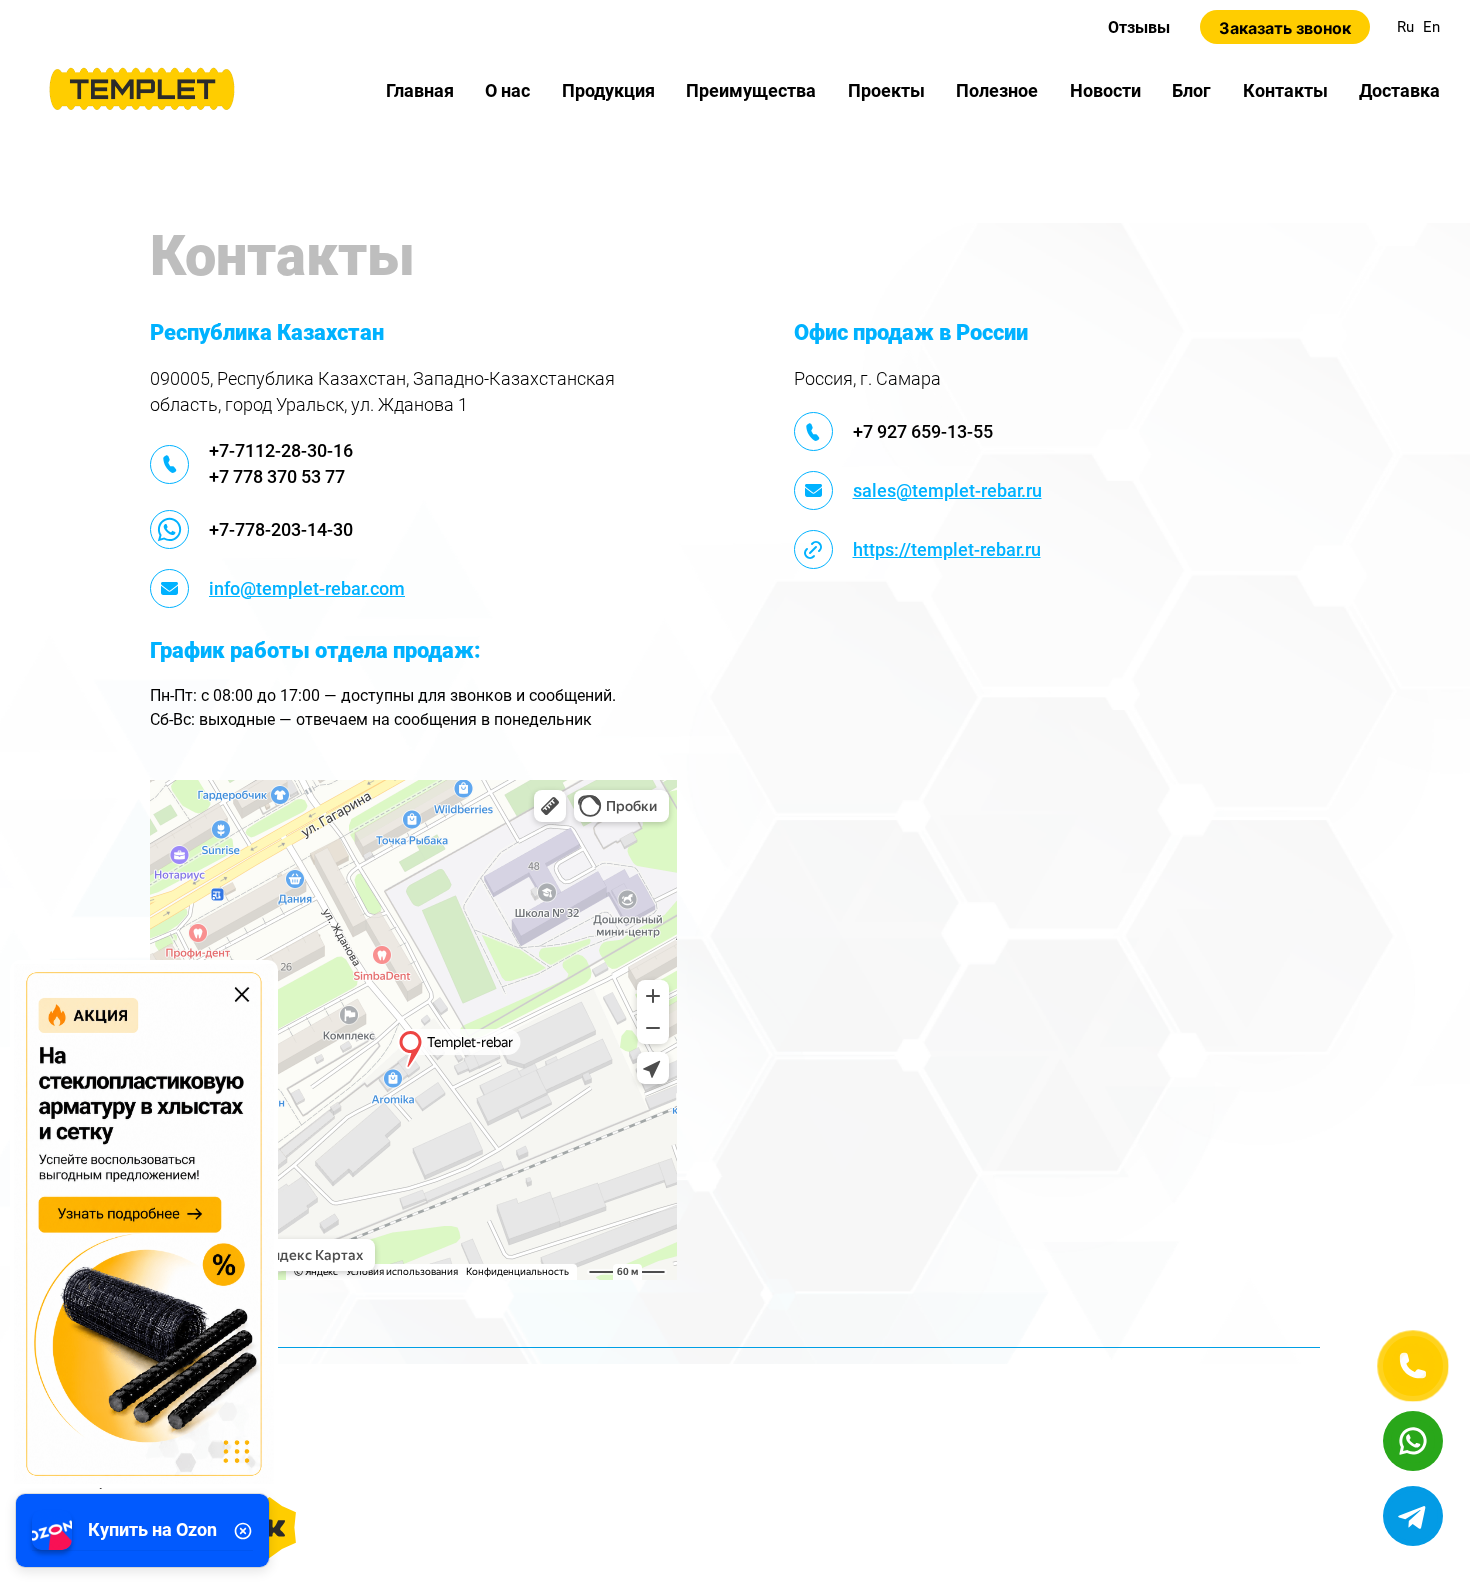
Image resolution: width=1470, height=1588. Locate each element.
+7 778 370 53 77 (277, 476)
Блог (1191, 90)
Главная (420, 90)
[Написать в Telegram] (1413, 1516)
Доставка (1399, 90)
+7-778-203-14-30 (281, 529)
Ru (1405, 27)
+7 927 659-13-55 (923, 431)
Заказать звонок (1285, 28)
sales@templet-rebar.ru (947, 490)
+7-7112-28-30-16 (281, 450)
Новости (1105, 90)
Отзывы (1139, 27)
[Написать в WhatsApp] (1413, 1441)
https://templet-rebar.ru (947, 549)
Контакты (1285, 90)
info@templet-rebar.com (307, 588)
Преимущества (751, 90)
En (1431, 27)
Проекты (886, 90)
